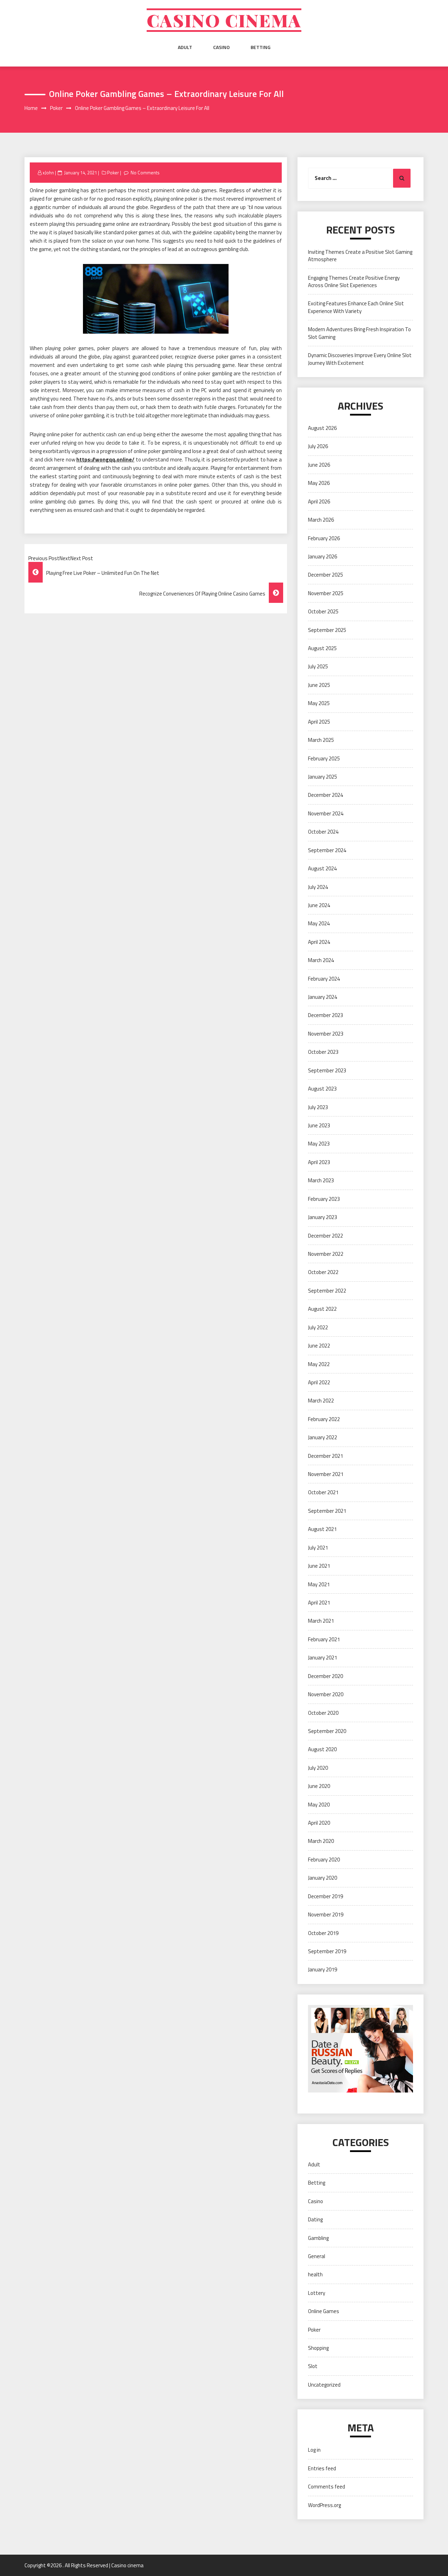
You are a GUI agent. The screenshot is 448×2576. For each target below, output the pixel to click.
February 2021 (324, 1639)
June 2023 (319, 1125)
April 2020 (319, 1823)
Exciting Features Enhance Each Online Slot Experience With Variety (356, 307)
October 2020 (323, 1713)
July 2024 (318, 887)
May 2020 (319, 1805)
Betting (261, 47)
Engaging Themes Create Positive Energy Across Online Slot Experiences (354, 281)
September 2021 (327, 1511)
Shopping (318, 2348)
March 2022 (321, 1401)
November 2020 (326, 1694)
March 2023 (321, 1180)
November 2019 (326, 1914)
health (315, 2274)
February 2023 (324, 1199)
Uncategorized (324, 2385)
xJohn (48, 173)
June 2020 (319, 1786)
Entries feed (322, 2468)
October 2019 (323, 1933)
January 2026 (323, 556)
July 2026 (318, 446)
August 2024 (322, 868)
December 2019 (325, 1896)
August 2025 (322, 648)
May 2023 (319, 1144)
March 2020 (321, 1841)
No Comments (145, 173)
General (317, 2256)
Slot (313, 2366)
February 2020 (324, 1860)
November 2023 (326, 1034)
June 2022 (319, 1346)
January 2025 (323, 777)
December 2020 (325, 1676)
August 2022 (322, 1309)
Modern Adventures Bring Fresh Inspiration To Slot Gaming (359, 333)
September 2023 (327, 1070)
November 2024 (326, 813)
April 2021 (319, 1603)
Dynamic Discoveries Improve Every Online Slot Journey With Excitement (360, 359)
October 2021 (323, 1492)
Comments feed (327, 2487)
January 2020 (323, 1878)
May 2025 (319, 703)
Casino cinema (224, 20)
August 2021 (322, 1529)
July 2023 (318, 1107)
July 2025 (318, 666)
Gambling (318, 2238)
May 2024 (319, 923)
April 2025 (319, 722)
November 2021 (326, 1474)
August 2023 (322, 1089)
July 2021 (318, 1548)
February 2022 (324, 1419)
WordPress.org (324, 2505)
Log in (314, 2450)
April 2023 (319, 1162)
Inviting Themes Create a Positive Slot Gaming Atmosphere (360, 256)
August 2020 (322, 1749)
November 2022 (326, 1254)
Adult (185, 47)
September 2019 (327, 1951)
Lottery (317, 2293)
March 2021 (321, 1621)
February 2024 (324, 979)
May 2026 (319, 483)
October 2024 (323, 832)
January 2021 (323, 1658)
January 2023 (323, 1217)
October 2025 (323, 611)
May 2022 (319, 1364)
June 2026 (319, 465)
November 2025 (326, 593)
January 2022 (323, 1437)
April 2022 (319, 1382)
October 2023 (323, 1052)
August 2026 (322, 428)
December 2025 (325, 575)
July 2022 (318, 1327)
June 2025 (319, 685)
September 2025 (327, 630)
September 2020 (327, 1731)
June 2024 (319, 905)
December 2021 (325, 1456)
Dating (315, 2219)
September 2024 (327, 850)
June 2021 (319, 1566)
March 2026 (321, 520)
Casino (221, 47)
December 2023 (325, 1015)
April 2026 (319, 502)
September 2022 (327, 1291)
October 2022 (323, 1272)
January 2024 (323, 997)
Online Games (324, 2311)
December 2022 (325, 1236)
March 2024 (321, 960)
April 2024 (319, 942)
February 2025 (324, 758)
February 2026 (324, 538)
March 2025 (321, 740)
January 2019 (323, 1969)
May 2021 (319, 1584)
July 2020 (318, 1768)
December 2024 (325, 795)
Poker (113, 173)
